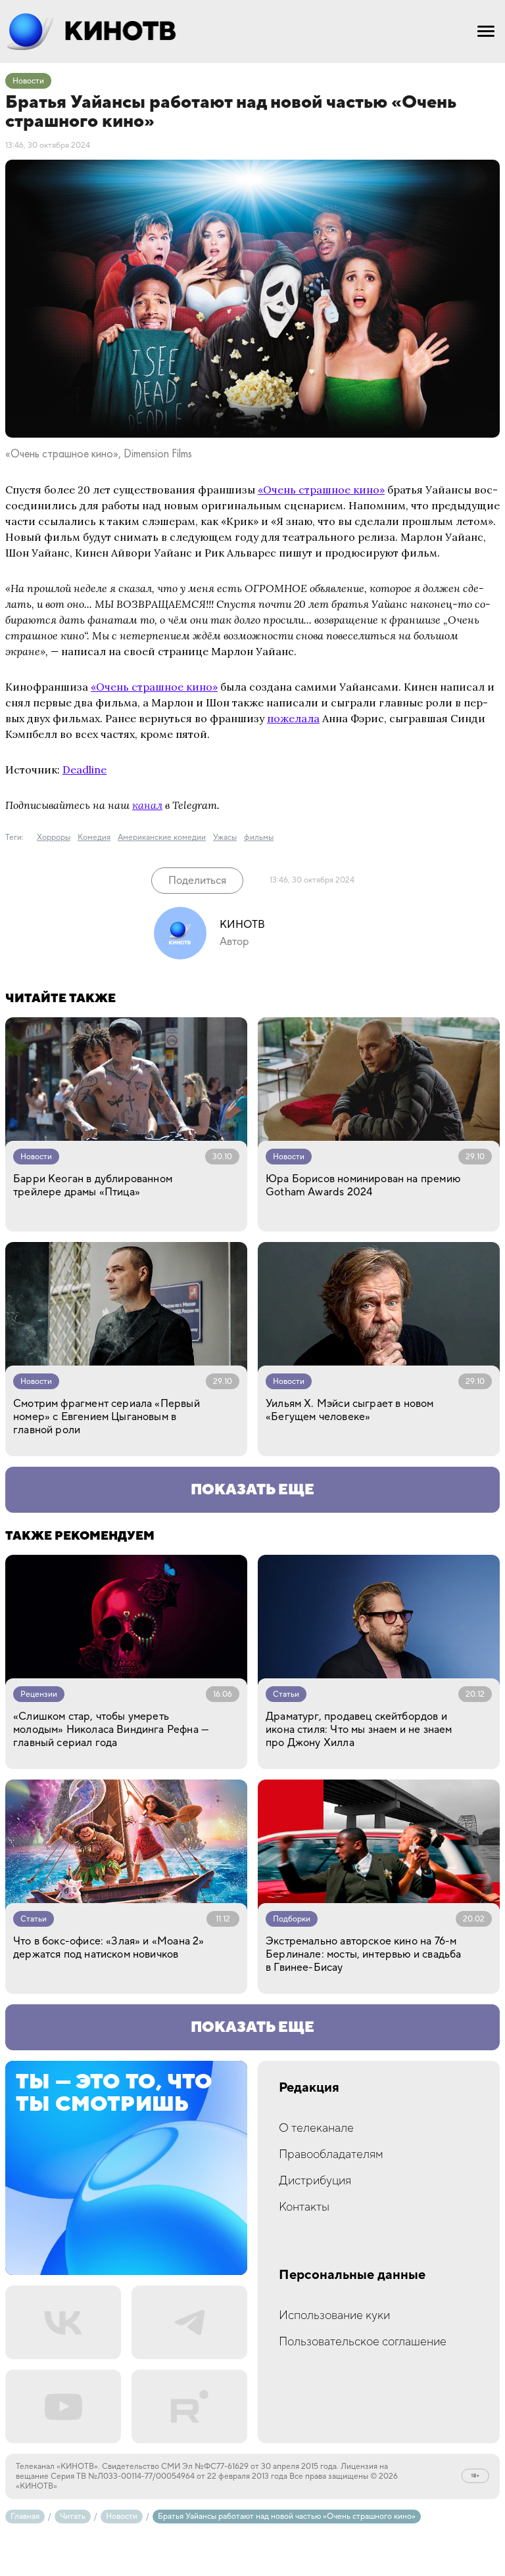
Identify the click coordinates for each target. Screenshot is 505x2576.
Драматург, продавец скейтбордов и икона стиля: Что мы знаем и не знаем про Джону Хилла (359, 1730)
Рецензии (39, 1694)
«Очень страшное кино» (321, 490)
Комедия (94, 838)
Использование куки (334, 2315)
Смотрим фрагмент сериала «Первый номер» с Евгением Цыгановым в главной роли (107, 1417)
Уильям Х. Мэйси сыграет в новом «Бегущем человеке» (350, 1410)
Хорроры (54, 838)
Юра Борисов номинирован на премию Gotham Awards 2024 (363, 1185)
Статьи (286, 1694)
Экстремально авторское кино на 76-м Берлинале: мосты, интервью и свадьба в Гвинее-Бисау (363, 1954)
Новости (28, 81)
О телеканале (316, 2128)
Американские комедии (162, 838)
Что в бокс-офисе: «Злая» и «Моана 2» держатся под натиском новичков (108, 1948)
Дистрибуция (315, 2181)
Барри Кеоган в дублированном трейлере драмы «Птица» (93, 1185)
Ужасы (225, 838)
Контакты (304, 2207)
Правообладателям (331, 2154)
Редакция (309, 2088)
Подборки (292, 1919)
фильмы (259, 838)
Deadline (84, 770)
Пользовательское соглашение (363, 2342)
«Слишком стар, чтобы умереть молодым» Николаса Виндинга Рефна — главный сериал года (111, 1730)
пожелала (293, 718)
